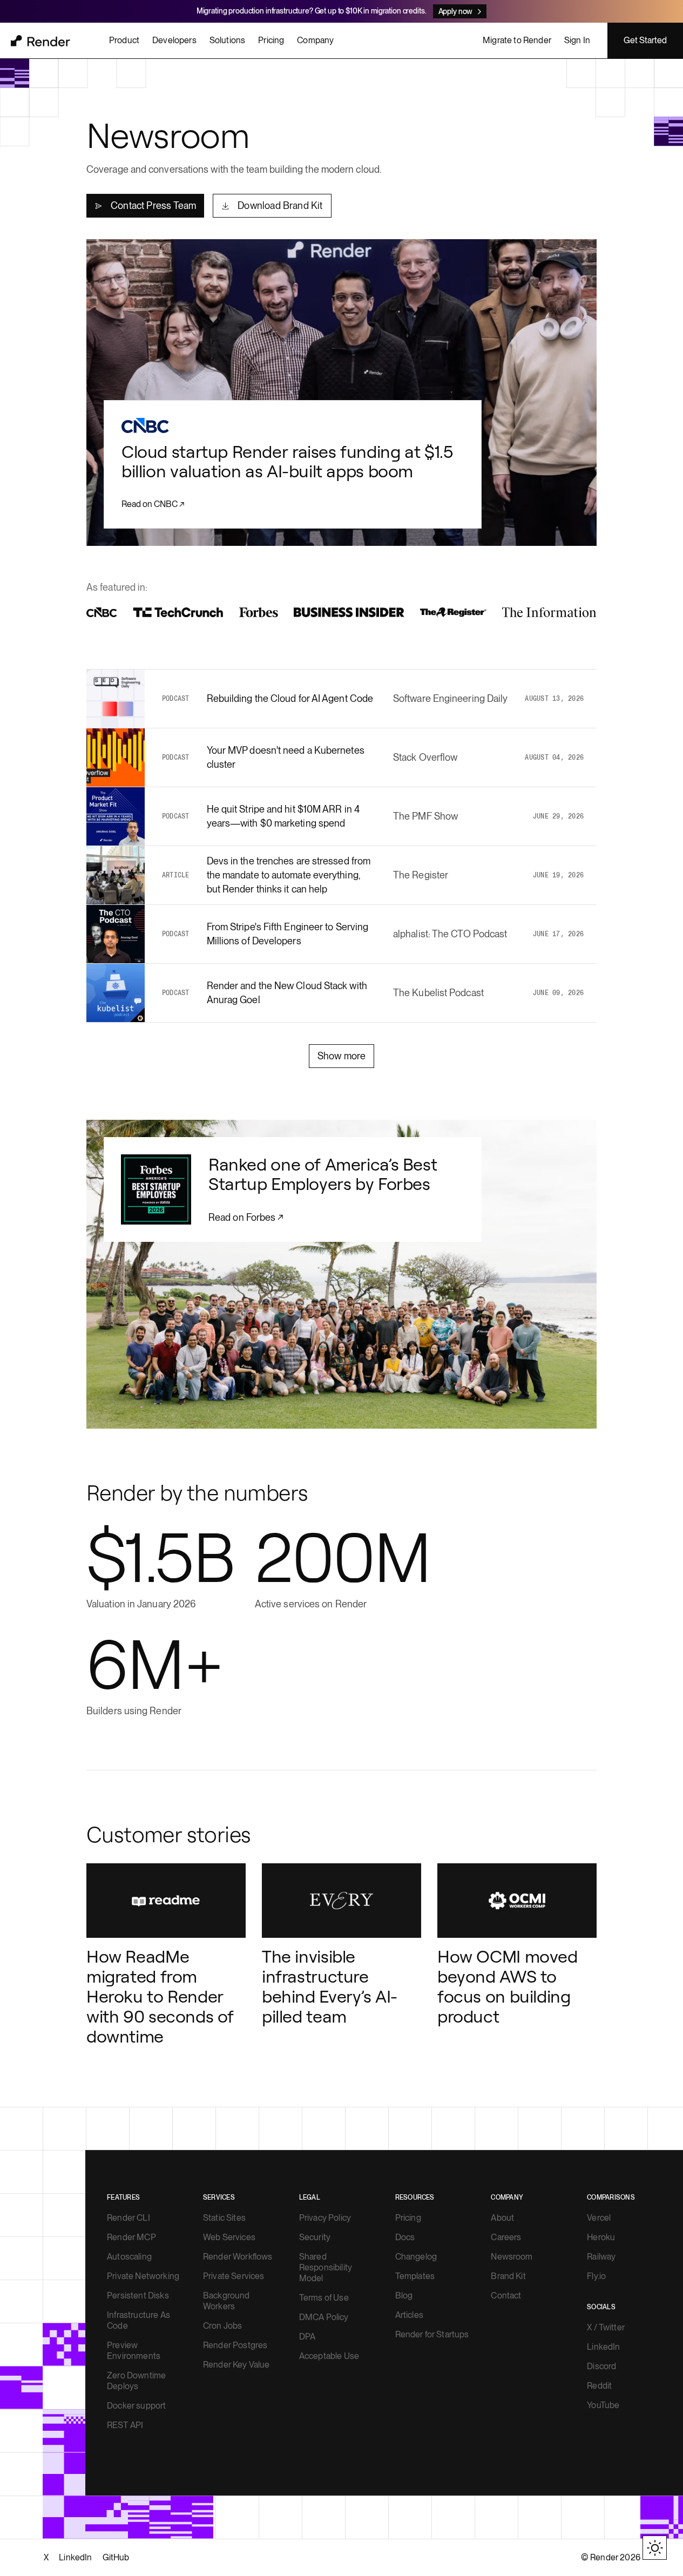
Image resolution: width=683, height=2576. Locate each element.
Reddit (599, 2386)
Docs (405, 2237)
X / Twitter (606, 2327)
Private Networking (143, 2276)
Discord (601, 2366)
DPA (307, 2337)
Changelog (416, 2257)
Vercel (599, 2218)
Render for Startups (432, 2334)
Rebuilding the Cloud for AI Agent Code (290, 698)
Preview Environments (134, 2351)
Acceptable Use (329, 2356)
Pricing (408, 2218)
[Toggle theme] (655, 2548)
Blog (404, 2296)
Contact (506, 2296)
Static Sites (224, 2218)
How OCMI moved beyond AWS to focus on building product (508, 1986)
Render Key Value (236, 2365)
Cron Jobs (222, 2326)
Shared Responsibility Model (326, 2267)
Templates (415, 2276)
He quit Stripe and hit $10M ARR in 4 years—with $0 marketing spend (283, 816)
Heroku (601, 2237)
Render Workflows (238, 2257)
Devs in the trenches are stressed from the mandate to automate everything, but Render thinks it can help (289, 875)
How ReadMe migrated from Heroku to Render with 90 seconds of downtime (160, 1996)
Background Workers (226, 2301)
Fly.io (596, 2276)
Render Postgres (235, 2345)
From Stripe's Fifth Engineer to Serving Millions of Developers (288, 934)
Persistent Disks (138, 2296)
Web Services (229, 2237)
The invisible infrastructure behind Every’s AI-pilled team (330, 1986)
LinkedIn (603, 2347)
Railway (601, 2257)
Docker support (136, 2406)
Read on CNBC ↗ (153, 504)
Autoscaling (129, 2257)
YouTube (603, 2405)
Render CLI (129, 2218)
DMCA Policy (324, 2317)
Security (315, 2237)
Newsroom (512, 2257)
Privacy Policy (325, 2218)
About (502, 2218)
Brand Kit (508, 2276)
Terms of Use (324, 2298)
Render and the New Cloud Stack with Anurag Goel (287, 993)
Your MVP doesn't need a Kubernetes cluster (286, 757)
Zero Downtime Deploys (136, 2381)
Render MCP (131, 2237)
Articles (409, 2315)
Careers (506, 2237)
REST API (125, 2425)
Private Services (234, 2276)
